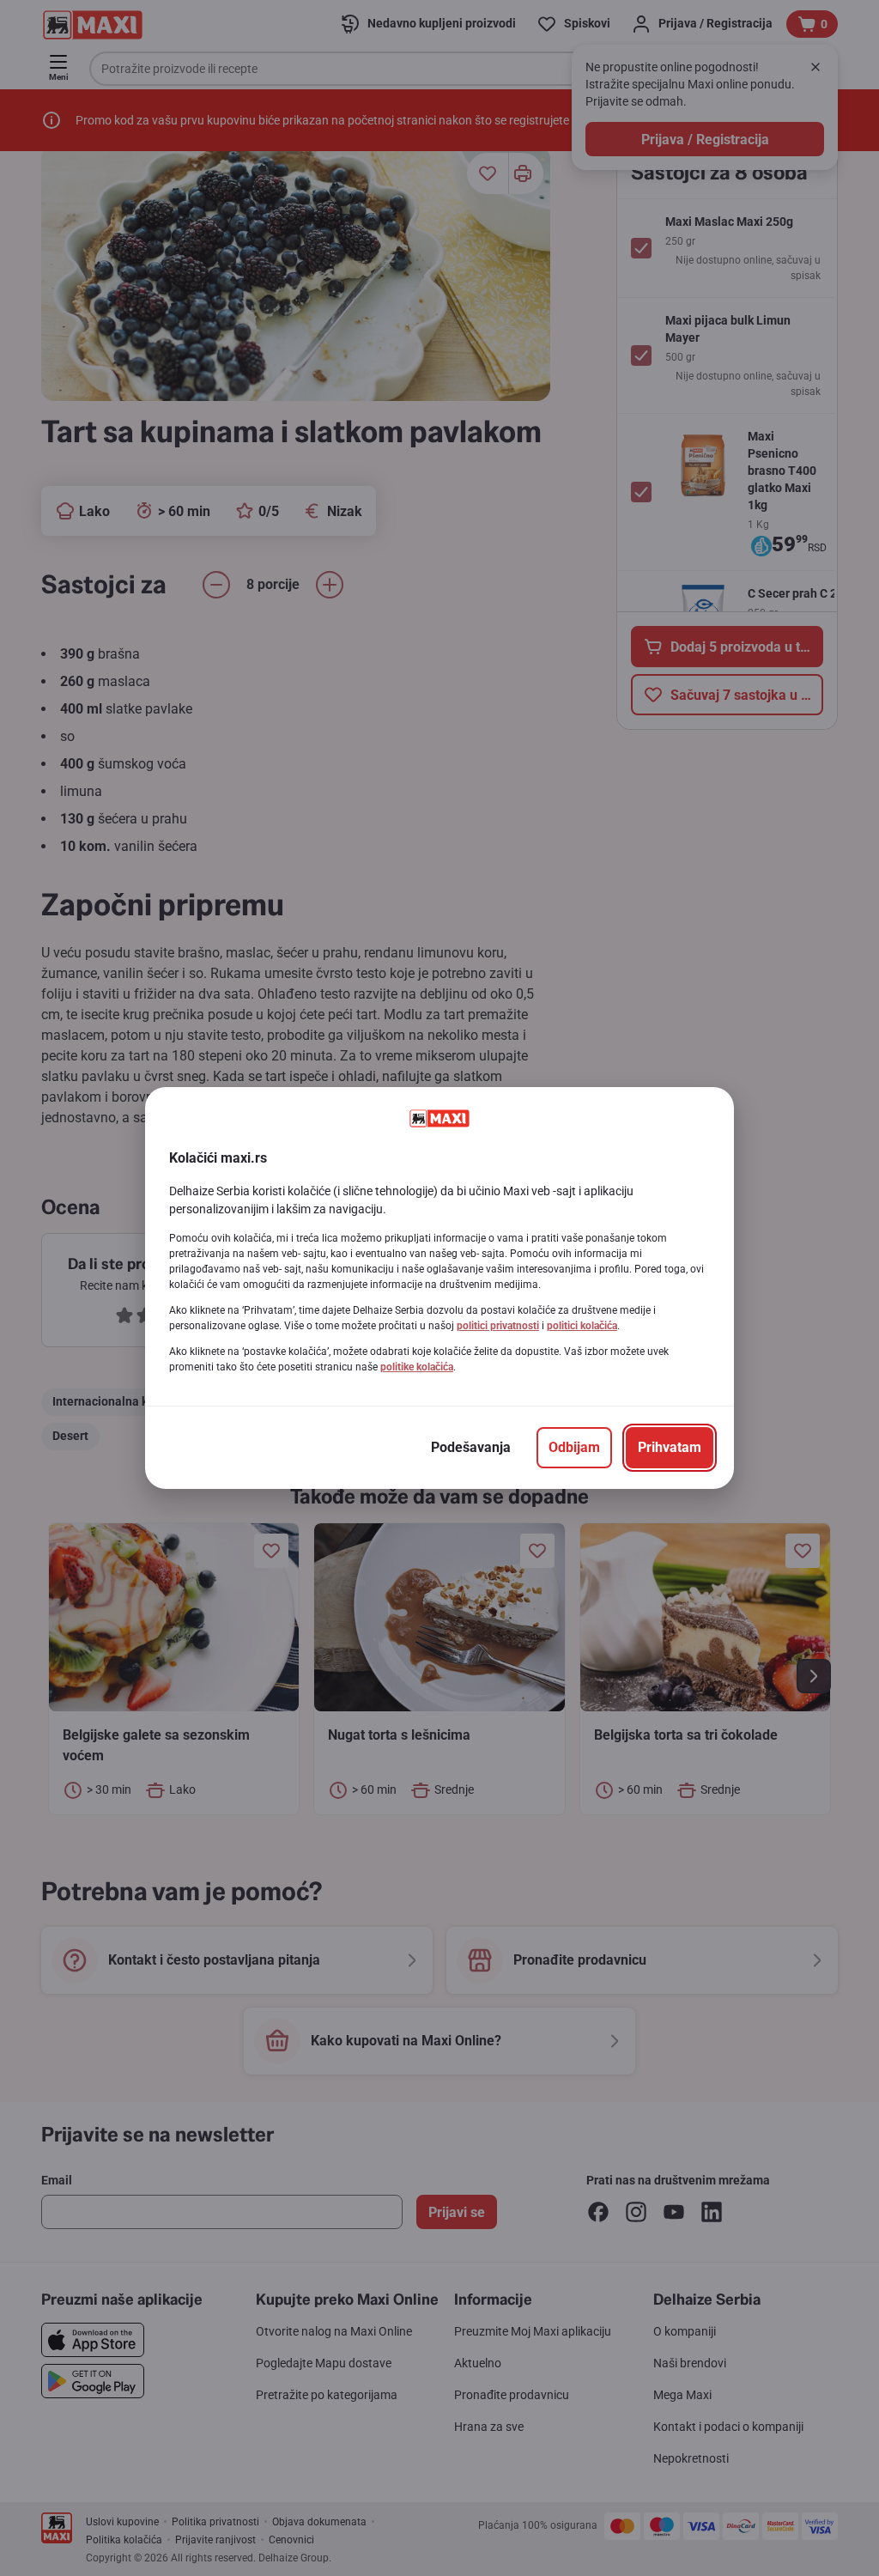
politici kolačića (582, 1326)
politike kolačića (417, 1367)
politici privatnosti (498, 1326)
